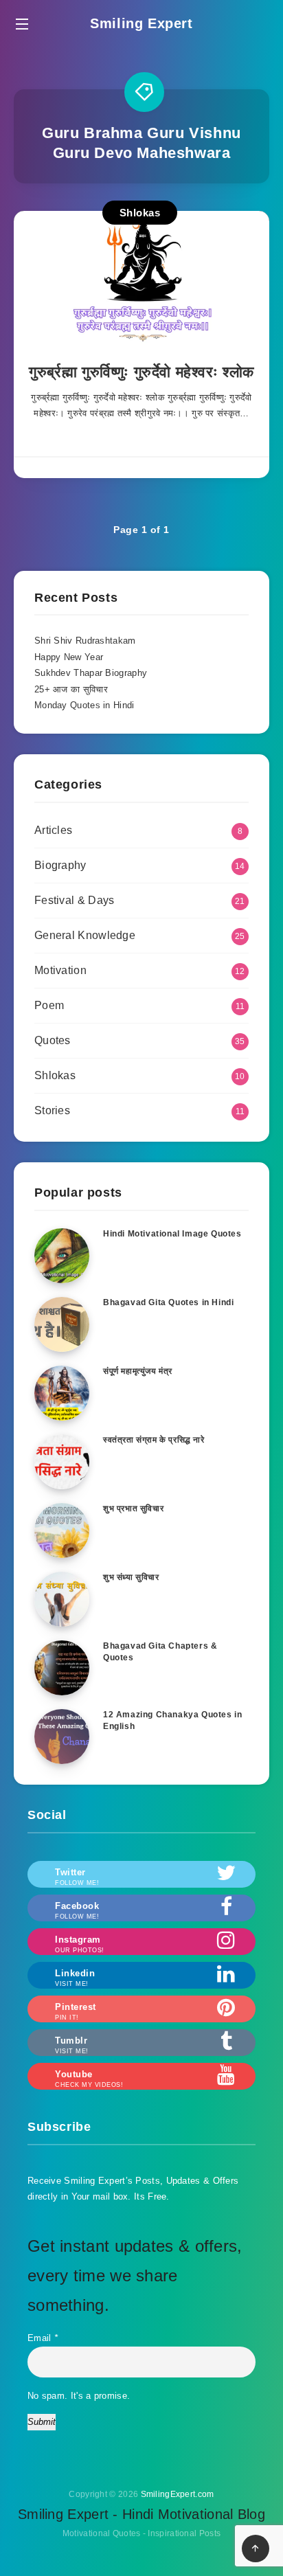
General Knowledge (85, 935)
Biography (60, 865)
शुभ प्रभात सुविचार (133, 1509)
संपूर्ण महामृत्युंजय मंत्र (138, 1371)
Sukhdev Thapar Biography (91, 673)
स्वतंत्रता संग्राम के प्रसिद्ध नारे (154, 1440)
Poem (49, 1005)
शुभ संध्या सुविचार (131, 1577)
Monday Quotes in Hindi (84, 705)
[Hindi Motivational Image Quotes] (62, 1256)
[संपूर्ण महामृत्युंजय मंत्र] (62, 1393)
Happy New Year (69, 657)
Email (43, 2338)
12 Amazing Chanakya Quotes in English (172, 1720)
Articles (53, 830)
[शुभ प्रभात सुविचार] (62, 1530)
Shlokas (140, 213)
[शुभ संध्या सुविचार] (62, 1599)
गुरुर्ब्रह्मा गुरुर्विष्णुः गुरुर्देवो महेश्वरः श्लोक (141, 372)
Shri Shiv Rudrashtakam (85, 641)
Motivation (60, 970)
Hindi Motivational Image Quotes (172, 1234)
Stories (52, 1110)
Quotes (53, 1040)
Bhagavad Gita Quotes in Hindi (168, 1302)
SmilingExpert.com (178, 2494)
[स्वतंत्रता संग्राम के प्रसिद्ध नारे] (62, 1462)
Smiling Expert (141, 23)
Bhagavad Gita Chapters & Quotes (160, 1652)
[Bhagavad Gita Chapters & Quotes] (62, 1668)
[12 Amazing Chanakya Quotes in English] (62, 1737)
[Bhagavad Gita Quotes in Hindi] (62, 1324)
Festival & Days (75, 900)
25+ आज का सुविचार (71, 689)
